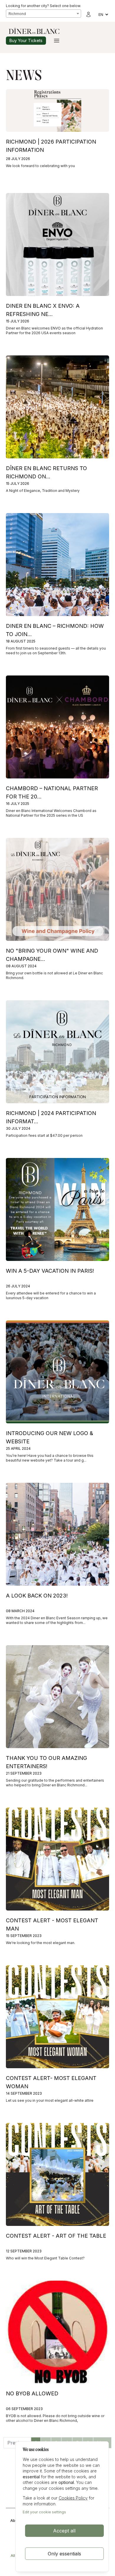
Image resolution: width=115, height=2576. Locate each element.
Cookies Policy (73, 2498)
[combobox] (43, 14)
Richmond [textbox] (17, 14)
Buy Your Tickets (26, 40)
